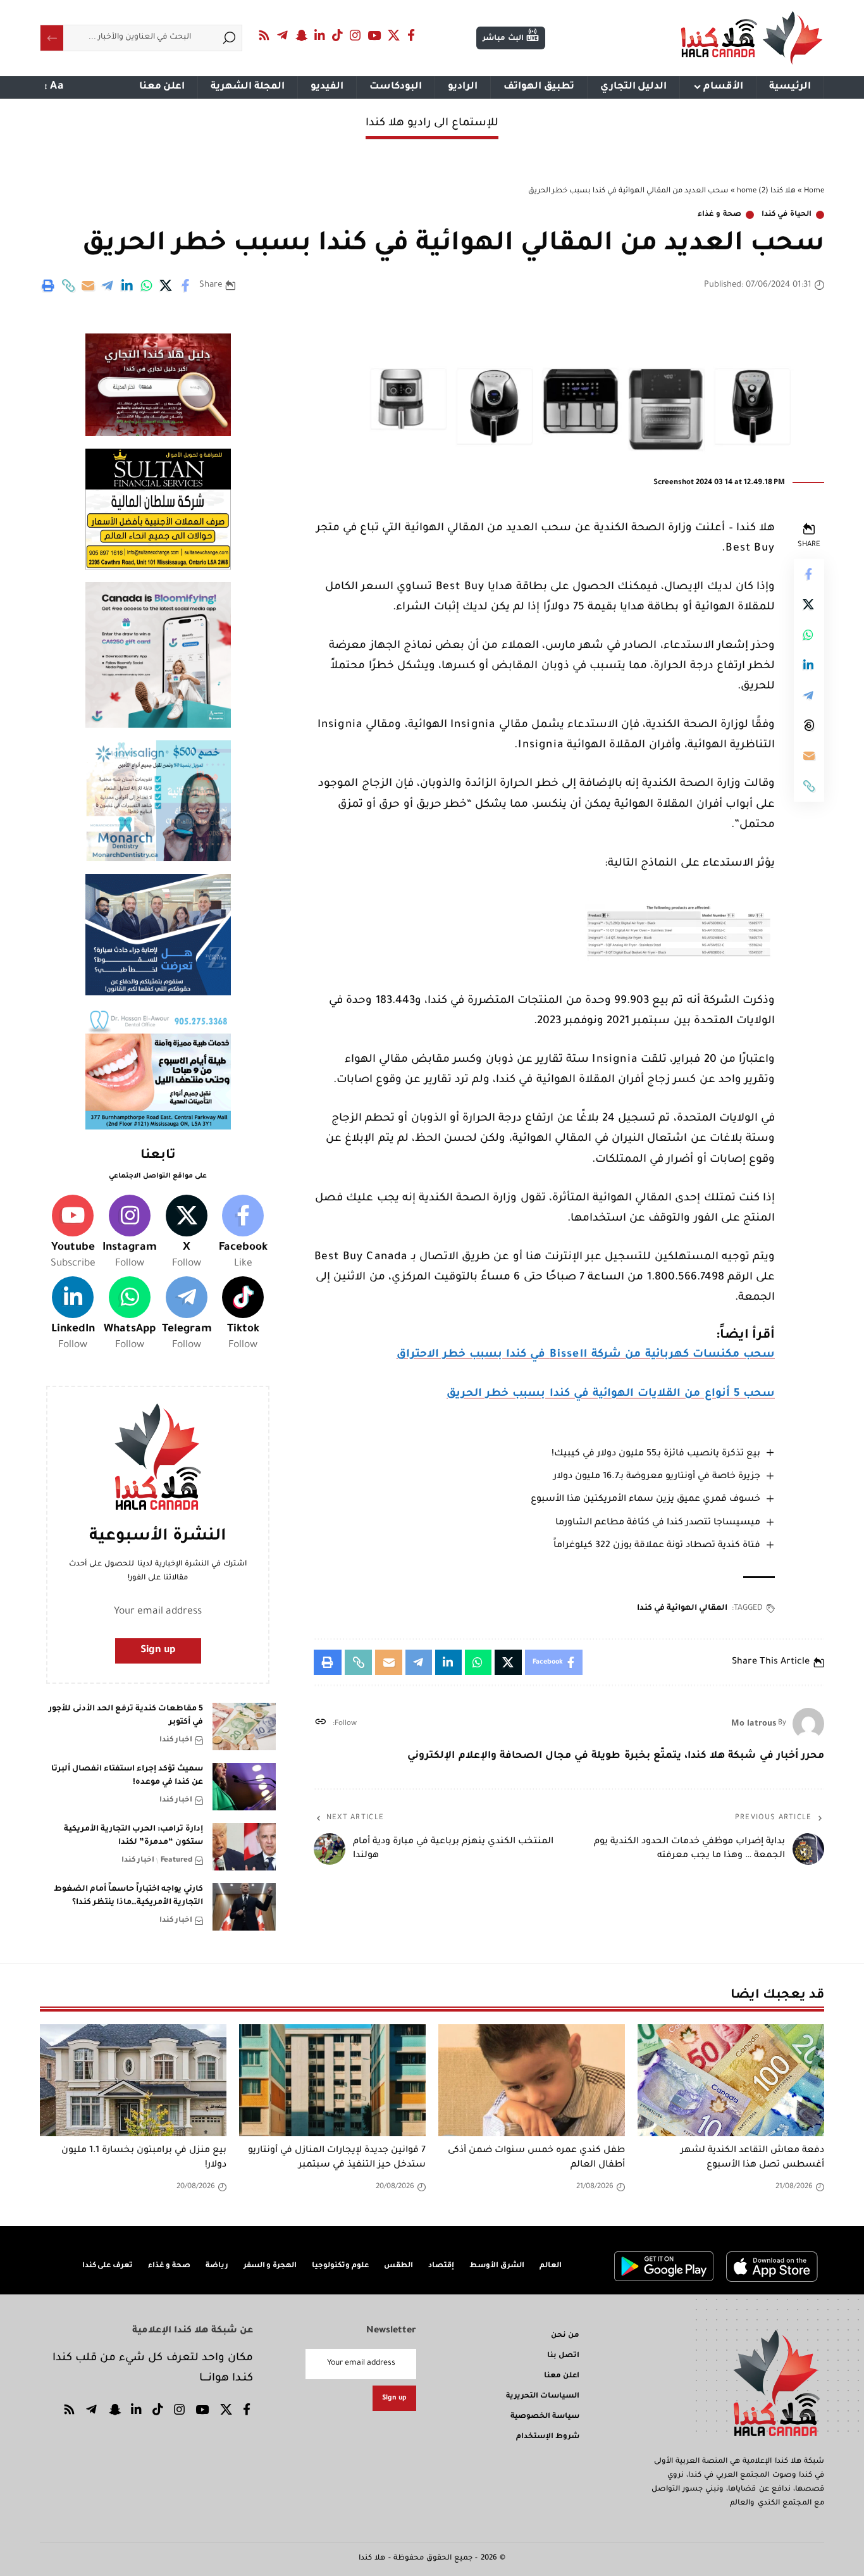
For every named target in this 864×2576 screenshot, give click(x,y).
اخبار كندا (176, 1740)
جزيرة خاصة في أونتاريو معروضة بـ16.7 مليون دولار (657, 1477)
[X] (394, 35)
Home (814, 191)
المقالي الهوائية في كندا (682, 1608)
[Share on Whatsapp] (147, 285)
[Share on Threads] (809, 725)
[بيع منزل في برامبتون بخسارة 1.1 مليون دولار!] (133, 2080)
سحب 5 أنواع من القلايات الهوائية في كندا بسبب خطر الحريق (611, 1394)
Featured (176, 1861)
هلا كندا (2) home (766, 191)
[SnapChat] (301, 35)
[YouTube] (374, 35)
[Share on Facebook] (186, 285)
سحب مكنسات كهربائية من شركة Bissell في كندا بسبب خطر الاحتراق (586, 1355)
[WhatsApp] (130, 1315)
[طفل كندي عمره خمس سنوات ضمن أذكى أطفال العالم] (532, 2080)
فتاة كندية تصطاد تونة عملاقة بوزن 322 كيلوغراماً (657, 1546)
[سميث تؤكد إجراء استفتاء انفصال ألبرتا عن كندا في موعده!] (244, 1787)
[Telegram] (283, 35)
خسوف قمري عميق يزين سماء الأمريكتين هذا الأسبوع (645, 1500)
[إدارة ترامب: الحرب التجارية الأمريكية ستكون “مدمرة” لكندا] (244, 1847)
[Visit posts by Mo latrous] (808, 1724)
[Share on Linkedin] (127, 285)
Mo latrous (754, 1724)
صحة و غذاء (719, 215)
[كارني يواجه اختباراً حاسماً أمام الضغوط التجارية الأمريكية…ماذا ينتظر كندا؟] (244, 1907)
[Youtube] (73, 1233)
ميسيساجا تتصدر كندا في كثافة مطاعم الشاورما (658, 1523)
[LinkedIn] (320, 35)
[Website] (320, 1724)
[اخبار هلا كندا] (752, 38)
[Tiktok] (243, 1315)
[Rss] (264, 35)
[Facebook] (411, 35)
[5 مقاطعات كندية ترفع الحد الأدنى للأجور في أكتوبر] (244, 1727)
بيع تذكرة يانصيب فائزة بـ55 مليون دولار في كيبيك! (656, 1454)
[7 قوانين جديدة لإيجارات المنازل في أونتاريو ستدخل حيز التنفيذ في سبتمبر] (332, 2080)
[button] (68, 285)
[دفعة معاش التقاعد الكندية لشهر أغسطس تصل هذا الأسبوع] (731, 2080)
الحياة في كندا (787, 215)
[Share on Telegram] (108, 285)
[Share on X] (166, 285)
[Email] (88, 285)
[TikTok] (338, 35)
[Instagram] (355, 35)
